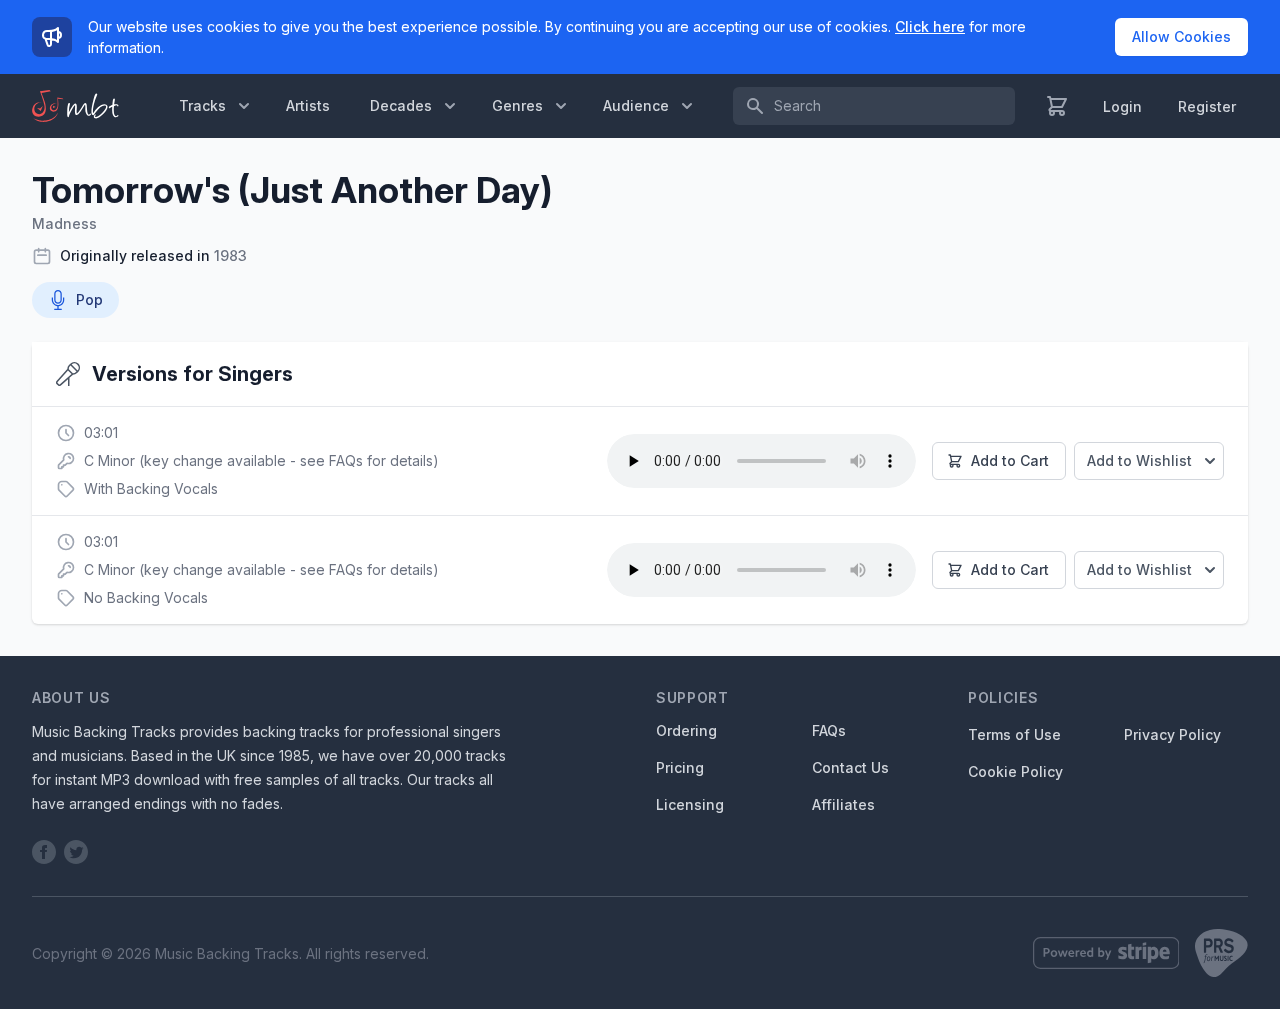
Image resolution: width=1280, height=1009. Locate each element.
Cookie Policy (1015, 771)
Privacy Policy (1172, 734)
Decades (401, 105)
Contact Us (850, 767)
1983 (230, 255)
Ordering (686, 730)
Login (1122, 106)
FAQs (829, 730)
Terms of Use (1014, 734)
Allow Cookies (1181, 36)
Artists (308, 105)
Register (1207, 106)
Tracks (202, 105)
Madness (64, 223)
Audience (636, 105)
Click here (930, 26)
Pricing (680, 767)
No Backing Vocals (146, 597)
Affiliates (843, 804)
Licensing (690, 804)
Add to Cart (1010, 460)
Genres (517, 105)
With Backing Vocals (151, 488)
